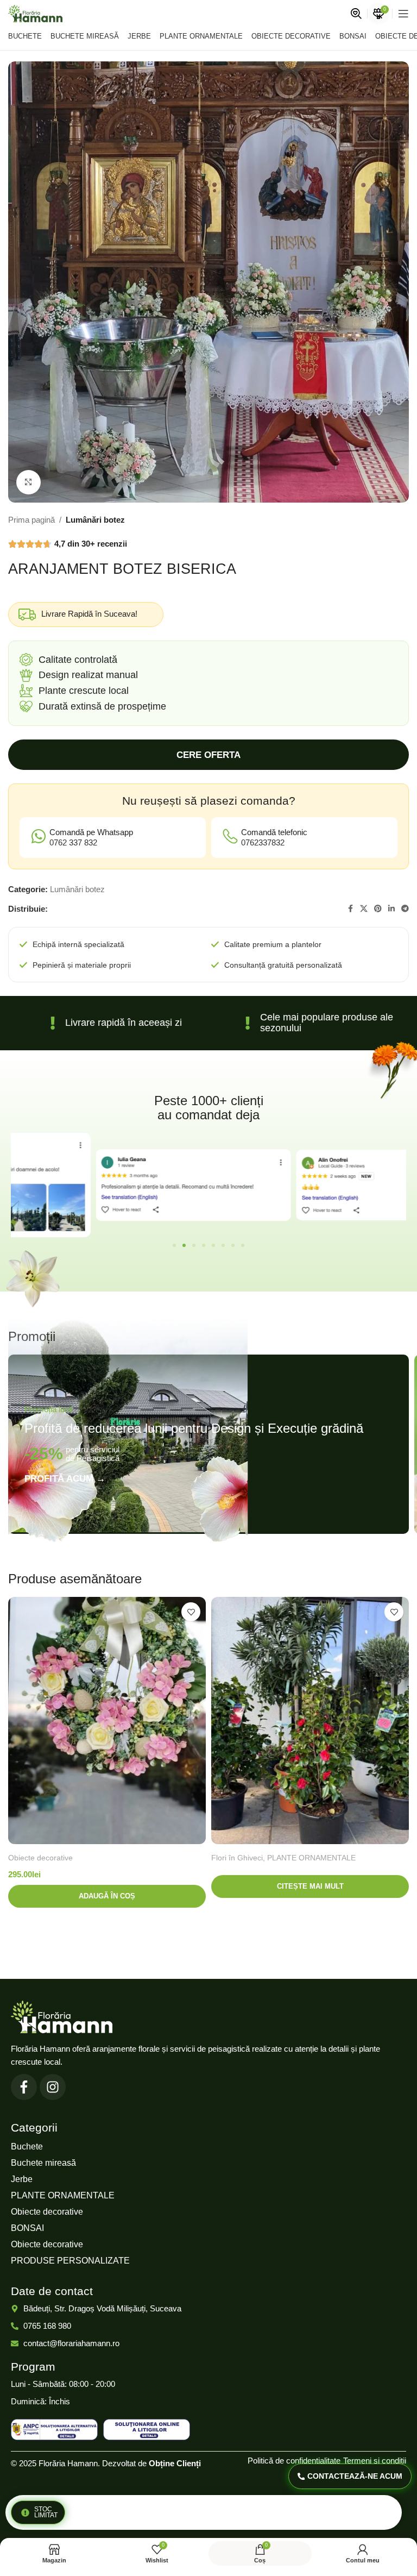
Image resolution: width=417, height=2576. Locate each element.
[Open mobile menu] (403, 14)
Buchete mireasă (43, 2163)
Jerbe (22, 2179)
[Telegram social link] (405, 909)
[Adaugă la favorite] (191, 1612)
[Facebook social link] (350, 909)
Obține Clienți (175, 2463)
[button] (174, 1245)
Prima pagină (31, 520)
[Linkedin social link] (391, 909)
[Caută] (356, 14)
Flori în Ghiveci (237, 1858)
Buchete (27, 2146)
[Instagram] (53, 2087)
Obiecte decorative (40, 1858)
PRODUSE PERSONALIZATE (70, 2261)
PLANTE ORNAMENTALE (311, 1858)
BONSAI (27, 2228)
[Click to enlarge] (29, 482)
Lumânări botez (95, 520)
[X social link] (364, 909)
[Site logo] (35, 13)
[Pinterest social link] (378, 909)
